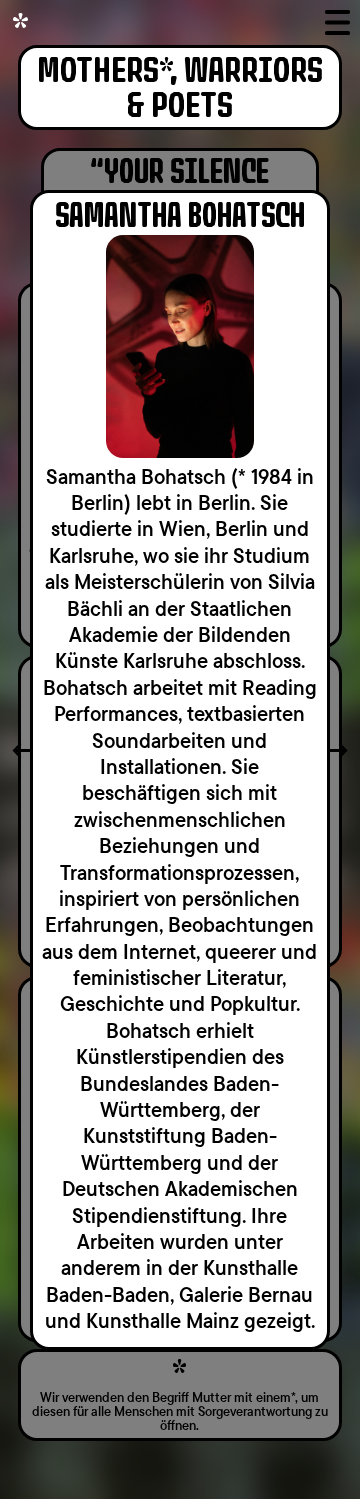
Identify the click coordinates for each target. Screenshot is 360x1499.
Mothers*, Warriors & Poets (180, 89)
